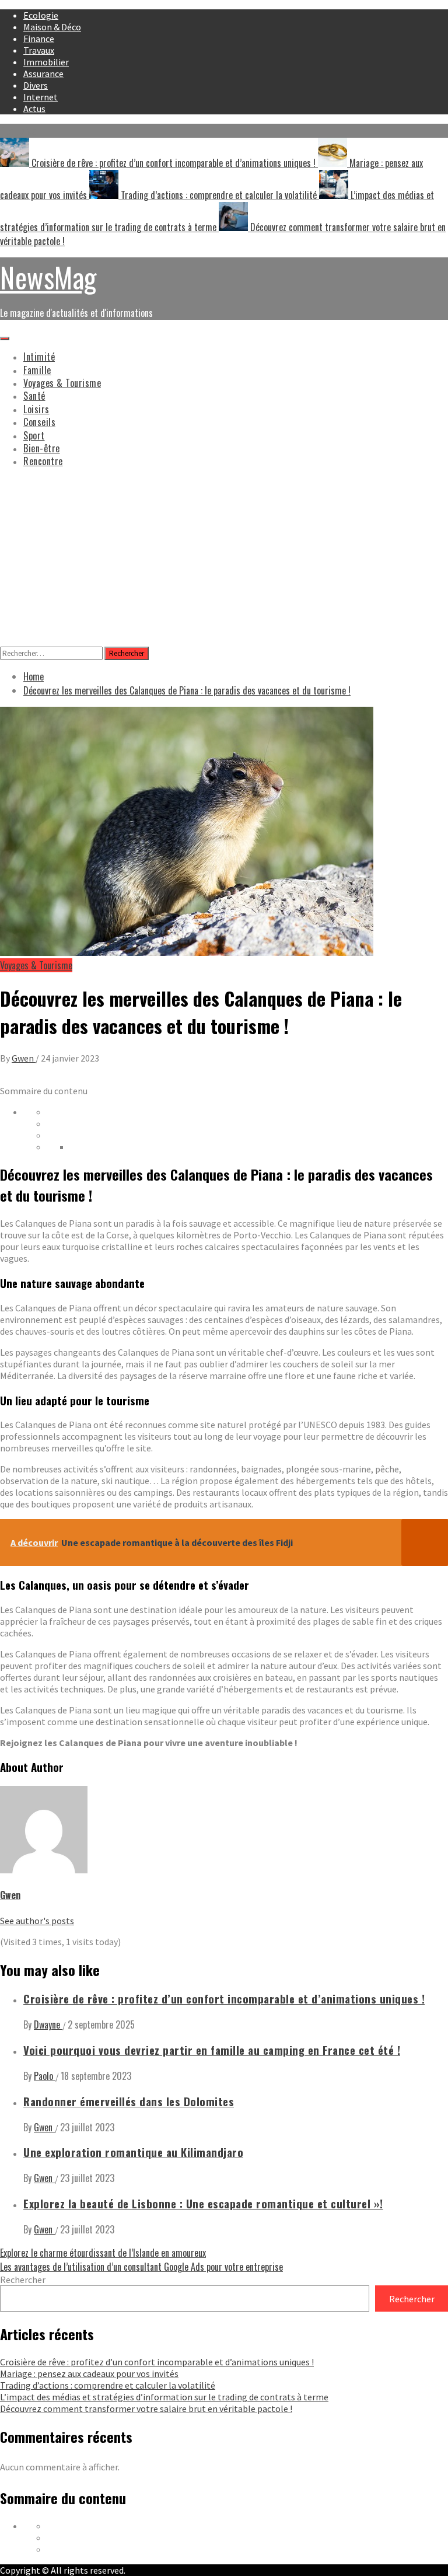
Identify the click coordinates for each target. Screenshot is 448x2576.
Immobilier (46, 62)
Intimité (39, 357)
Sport (34, 435)
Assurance (43, 74)
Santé (34, 396)
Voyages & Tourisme (62, 383)
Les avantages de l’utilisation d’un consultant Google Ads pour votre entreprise (141, 2267)
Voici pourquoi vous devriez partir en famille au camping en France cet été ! (212, 2050)
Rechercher (23, 2280)
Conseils (39, 422)
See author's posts (37, 1921)
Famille (37, 370)
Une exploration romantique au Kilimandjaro (133, 2152)
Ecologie (41, 15)
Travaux (39, 50)
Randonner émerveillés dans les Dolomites (129, 2101)
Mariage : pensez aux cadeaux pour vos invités (89, 2373)
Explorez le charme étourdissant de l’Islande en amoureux (103, 2253)
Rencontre (43, 461)
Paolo (45, 2076)
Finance (39, 39)
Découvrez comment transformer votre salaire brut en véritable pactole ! (146, 2409)
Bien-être (42, 448)
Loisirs (36, 409)
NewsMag (48, 277)
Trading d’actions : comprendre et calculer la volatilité (219, 195)
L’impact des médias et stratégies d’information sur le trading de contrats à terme (164, 2397)
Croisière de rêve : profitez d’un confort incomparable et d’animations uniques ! (174, 163)
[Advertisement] (224, 559)
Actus (34, 109)
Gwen (24, 1058)
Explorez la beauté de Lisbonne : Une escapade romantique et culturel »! (203, 2203)
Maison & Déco (52, 27)
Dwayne (48, 2025)
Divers (36, 85)
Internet (41, 97)
